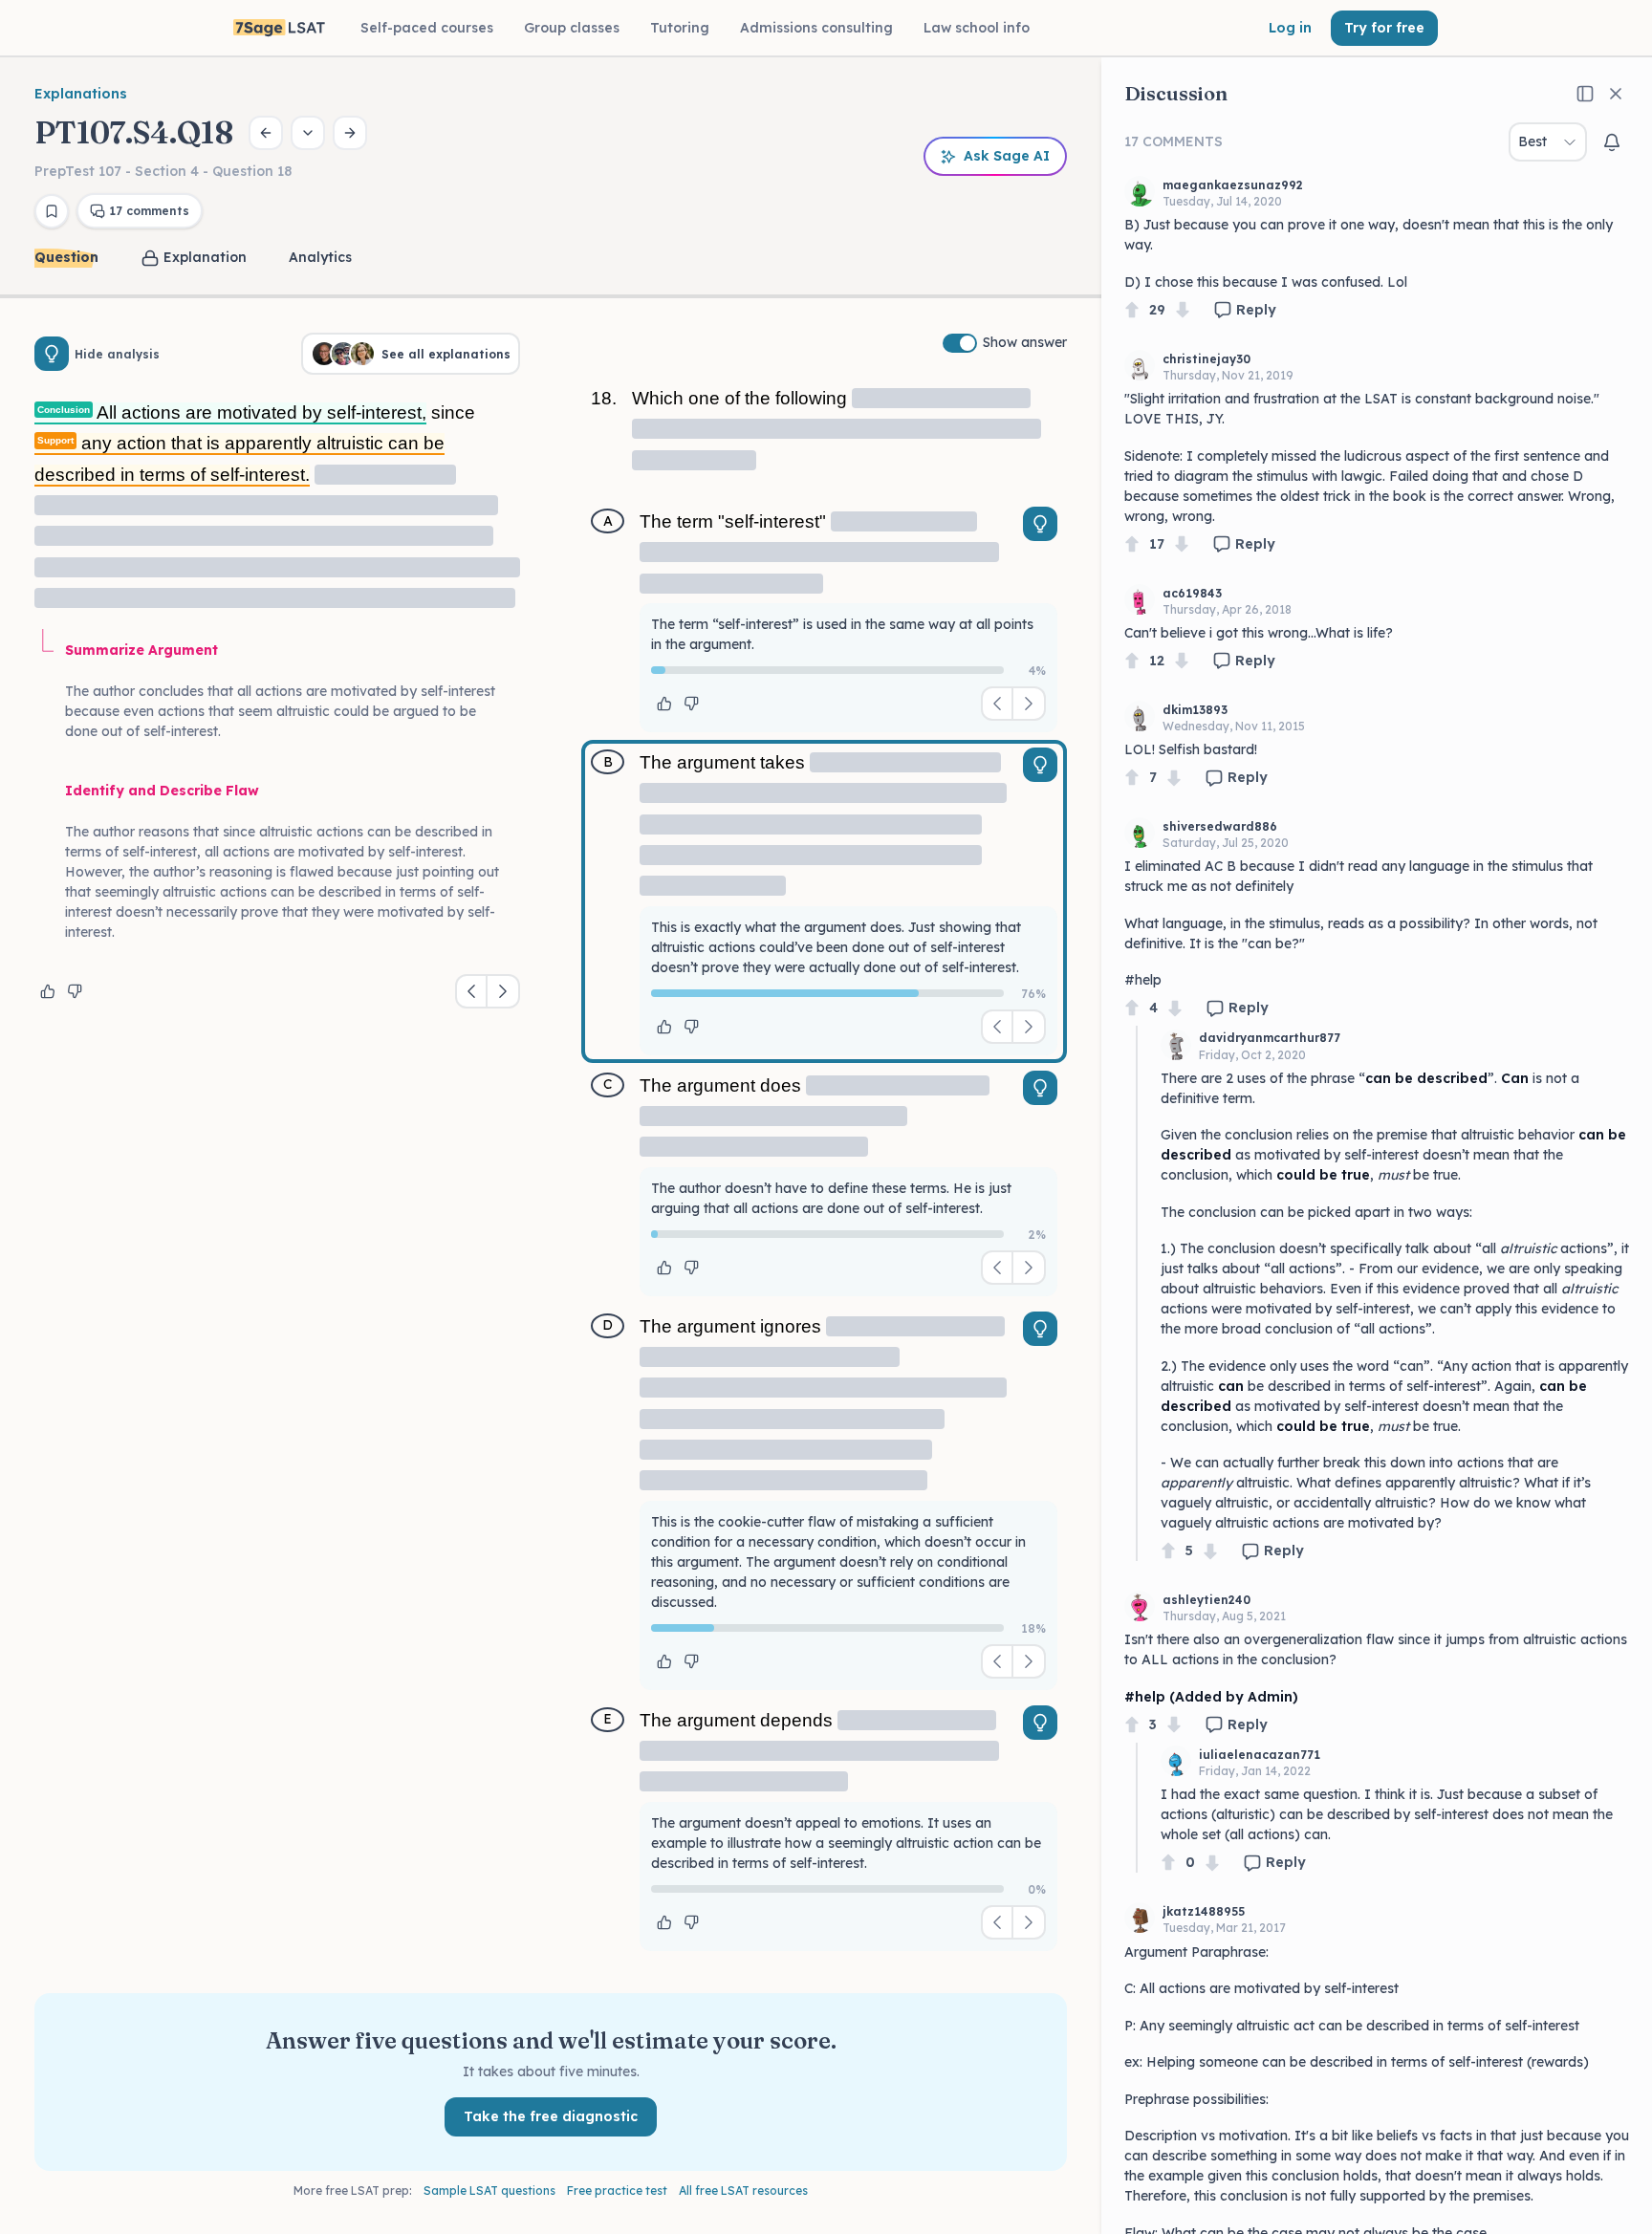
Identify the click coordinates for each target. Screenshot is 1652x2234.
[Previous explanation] (472, 991)
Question (66, 257)
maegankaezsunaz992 (1233, 185)
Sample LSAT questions (489, 2191)
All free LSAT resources (743, 2191)
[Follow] (1612, 142)
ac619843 (1192, 593)
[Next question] (350, 133)
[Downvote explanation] (75, 991)
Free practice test (617, 2191)
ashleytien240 (1206, 1600)
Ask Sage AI (1007, 156)
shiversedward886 (1220, 826)
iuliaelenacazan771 (1260, 1755)
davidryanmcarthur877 (1270, 1038)
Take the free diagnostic (551, 2116)
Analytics (320, 257)
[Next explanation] (503, 991)
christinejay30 (1206, 359)
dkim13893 (1195, 710)
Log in (1290, 28)
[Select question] (308, 133)
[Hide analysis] (52, 354)
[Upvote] (1132, 310)
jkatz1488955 (1204, 1911)
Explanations (81, 94)
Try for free (1384, 28)
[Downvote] (1183, 310)
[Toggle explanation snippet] (1040, 524)
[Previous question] (266, 133)
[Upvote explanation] (48, 991)
